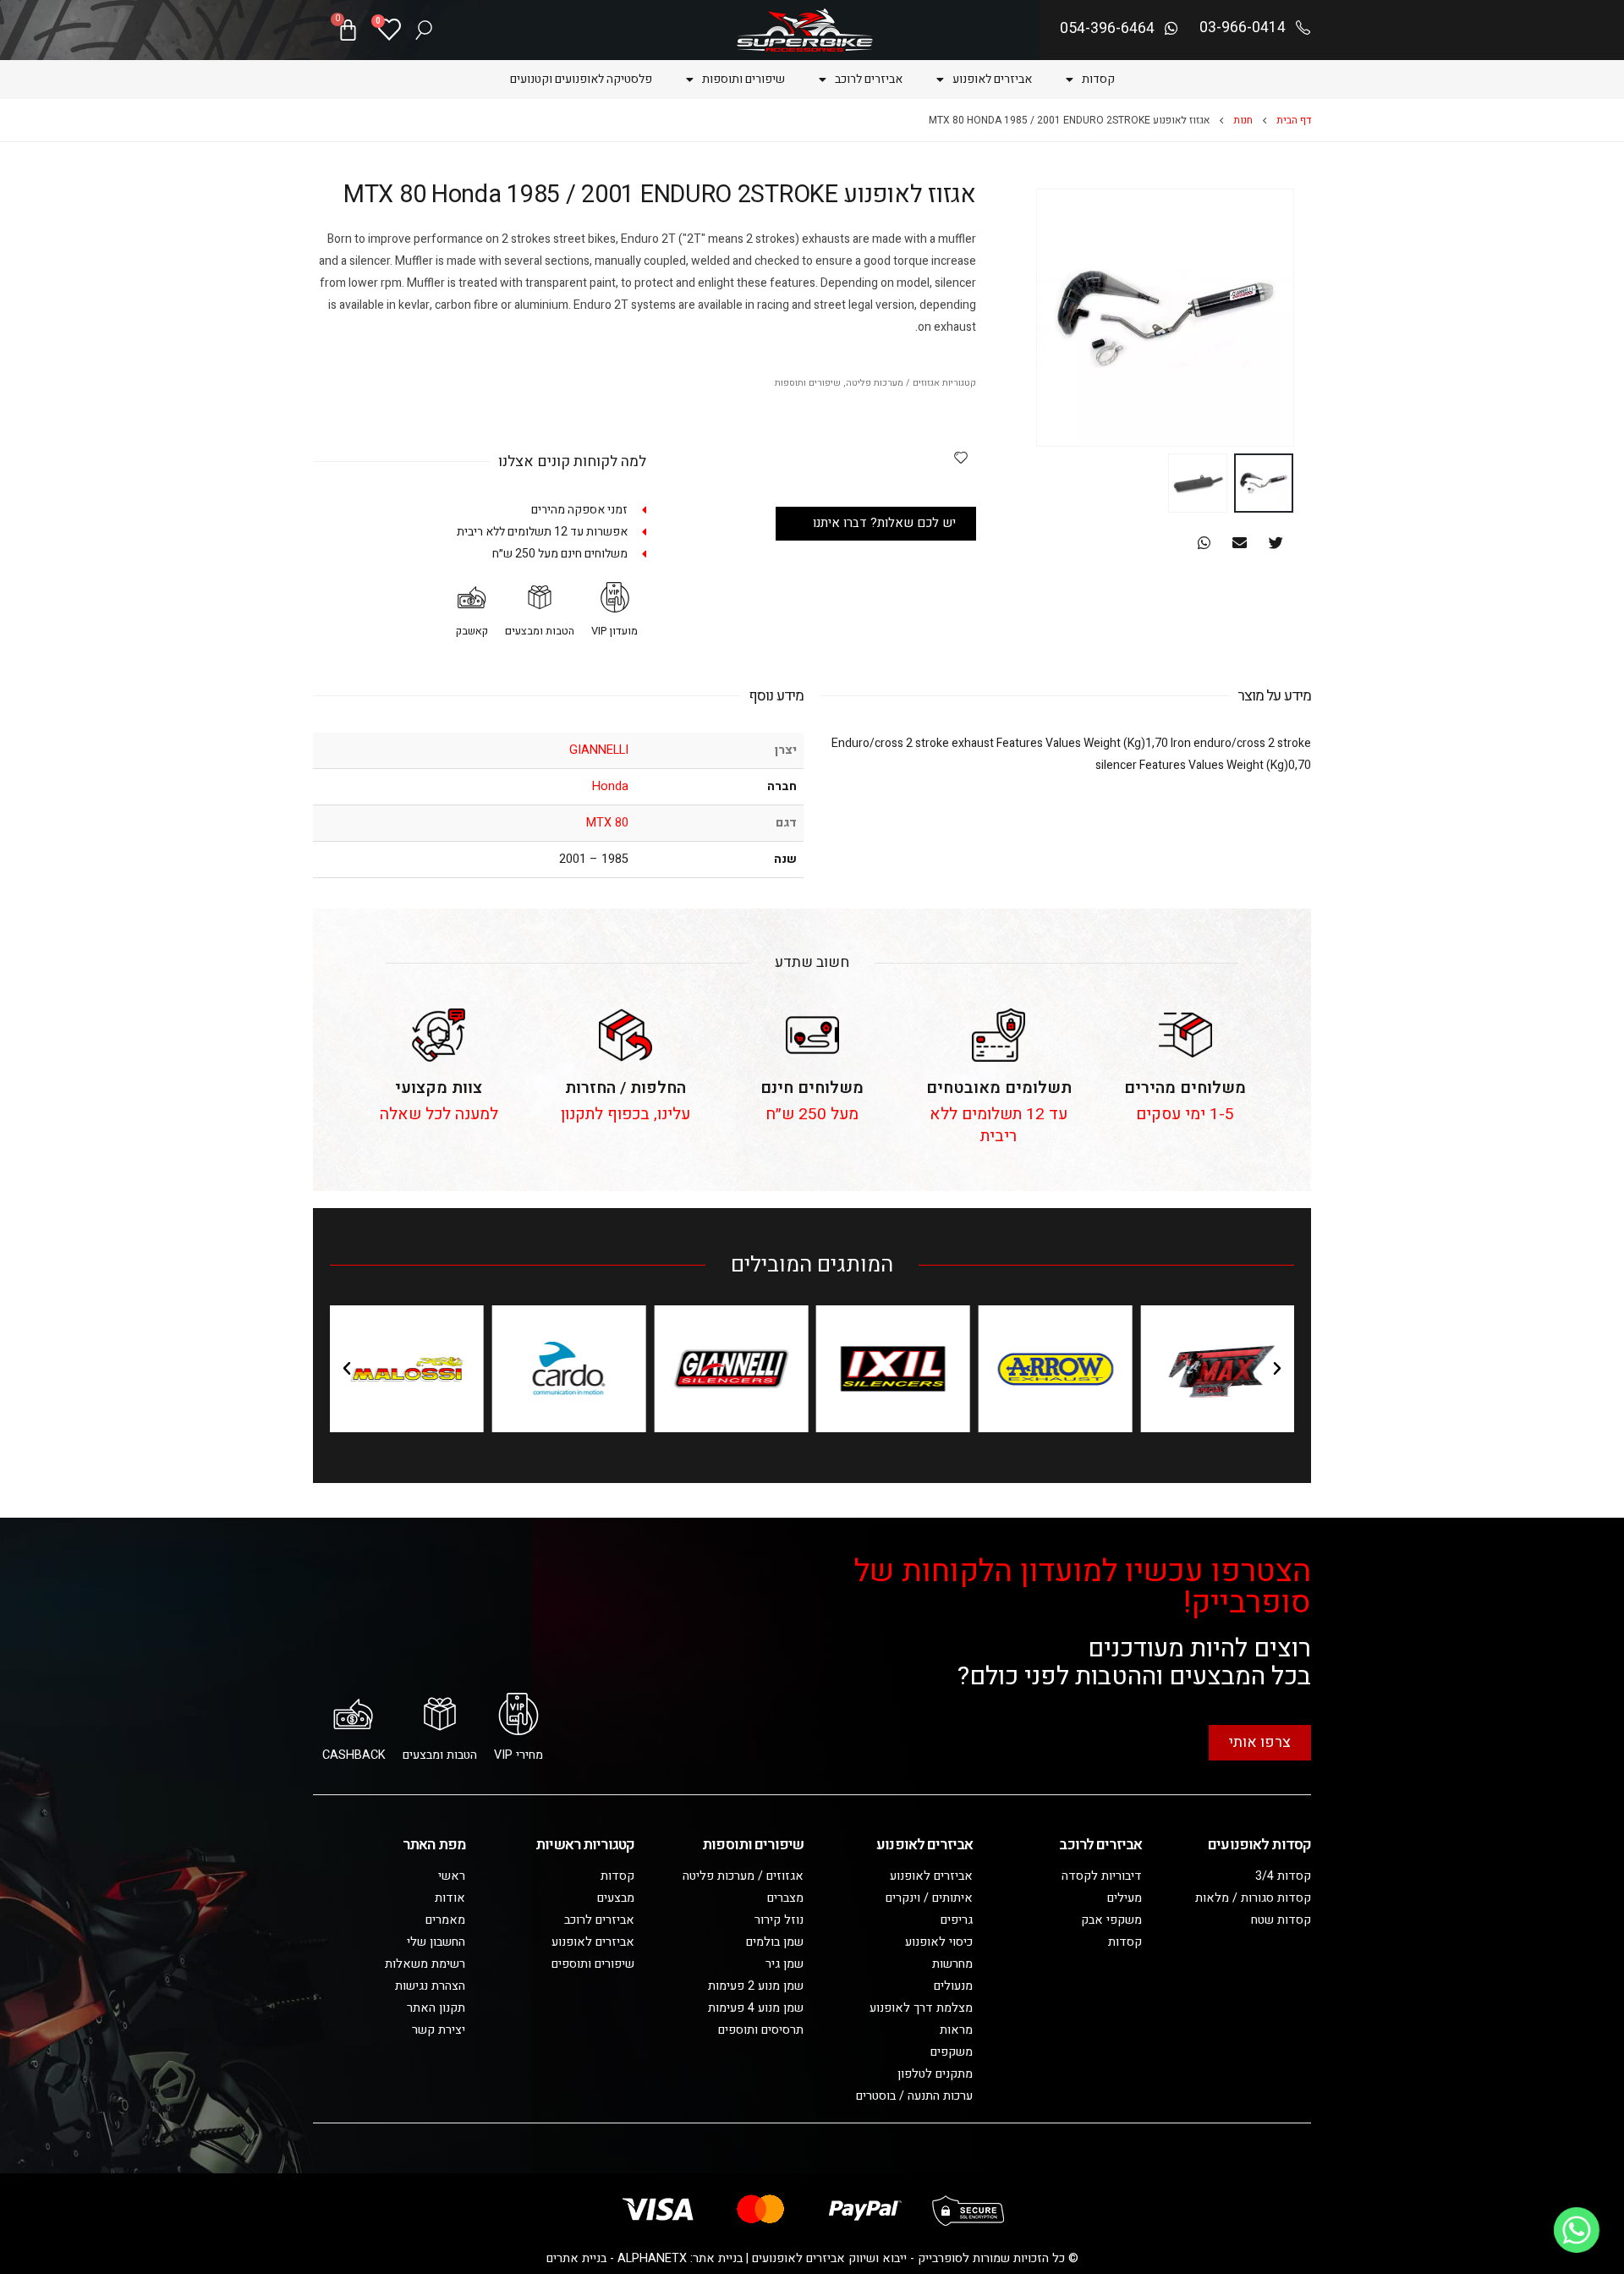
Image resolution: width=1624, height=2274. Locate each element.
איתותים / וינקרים (929, 1898)
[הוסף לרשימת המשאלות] (961, 457)
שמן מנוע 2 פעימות (756, 1986)
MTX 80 (607, 823)
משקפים (952, 2052)
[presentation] (1273, 318)
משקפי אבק (1111, 1920)
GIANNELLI (599, 750)
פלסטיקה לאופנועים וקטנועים (581, 79)
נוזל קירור (779, 1920)
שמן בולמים (775, 1942)
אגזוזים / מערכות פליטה (893, 383)
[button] (1276, 543)
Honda (610, 786)
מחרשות (952, 1964)
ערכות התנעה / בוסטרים (914, 2096)
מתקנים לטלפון (935, 2074)
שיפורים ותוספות (743, 79)
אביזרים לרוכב (869, 79)
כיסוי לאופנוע (939, 1942)
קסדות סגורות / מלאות (1253, 1898)
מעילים (1125, 1898)
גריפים (957, 1920)
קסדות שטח (1281, 1920)
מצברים (785, 1898)
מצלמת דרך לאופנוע (921, 2008)
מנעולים (953, 1986)
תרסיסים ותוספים (761, 2030)
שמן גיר (785, 1964)
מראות (956, 2030)
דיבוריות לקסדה (1102, 1876)
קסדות (1098, 79)
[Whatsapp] (1577, 2230)
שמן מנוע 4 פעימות (756, 2008)
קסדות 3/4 (1283, 1876)
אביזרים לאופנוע (992, 79)
